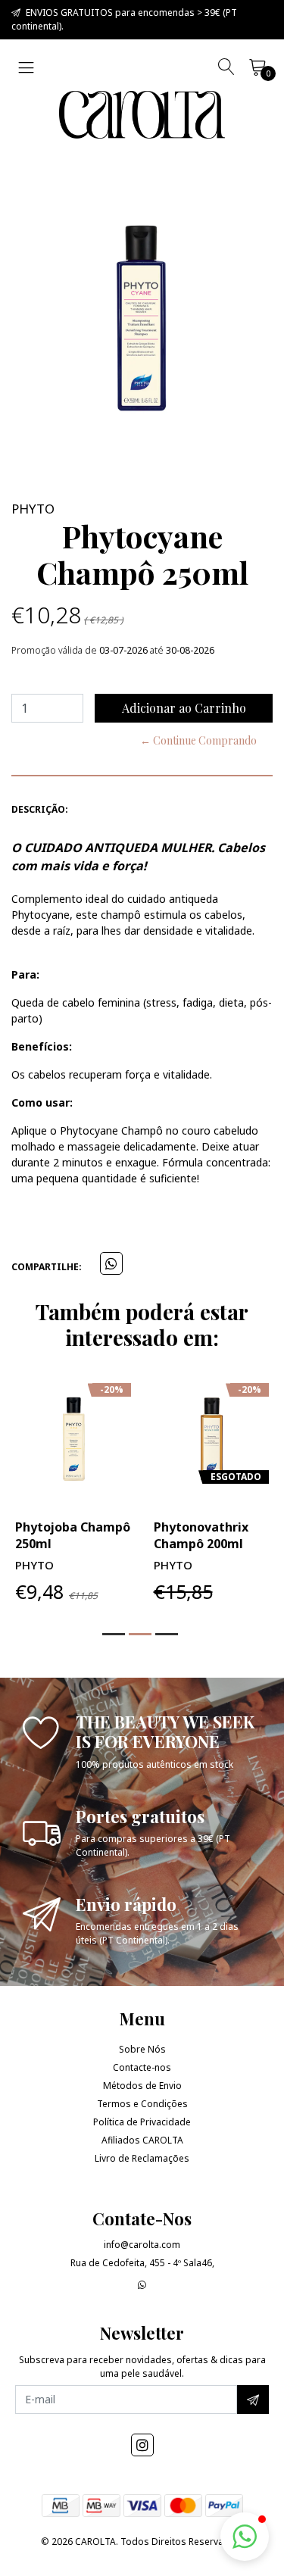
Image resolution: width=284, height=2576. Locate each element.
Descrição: (40, 809)
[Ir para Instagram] (142, 2445)
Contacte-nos (142, 2067)
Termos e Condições (142, 2104)
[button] (114, 1634)
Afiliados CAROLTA (142, 2140)
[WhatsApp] (142, 2285)
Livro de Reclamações (142, 2158)
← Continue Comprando (198, 740)
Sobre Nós (142, 2049)
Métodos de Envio (142, 2086)
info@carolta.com (142, 2245)
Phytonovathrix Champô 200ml (201, 1535)
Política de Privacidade (142, 2122)
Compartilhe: (47, 1267)
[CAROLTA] (142, 115)
